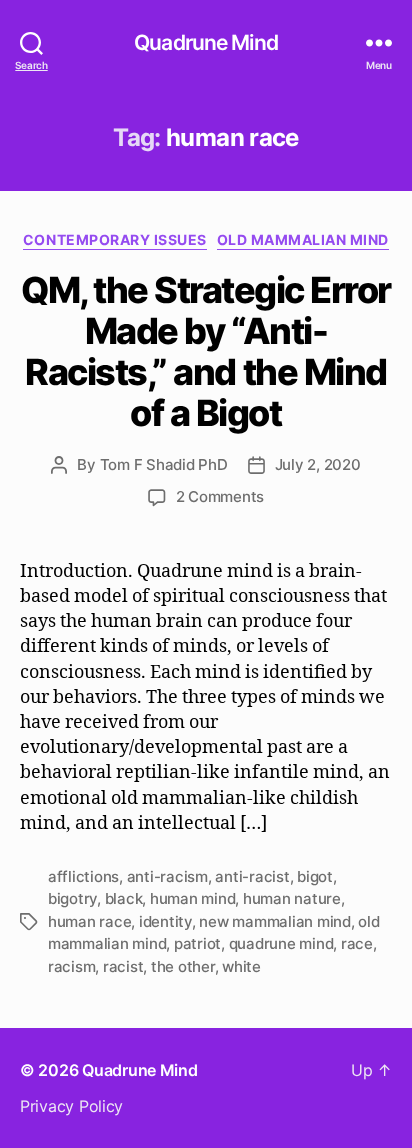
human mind (192, 898)
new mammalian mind (274, 921)
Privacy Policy (71, 1106)
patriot (197, 943)
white (241, 966)
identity (165, 921)
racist (123, 966)
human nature (292, 898)
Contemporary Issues (115, 239)
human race (89, 921)
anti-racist (252, 876)
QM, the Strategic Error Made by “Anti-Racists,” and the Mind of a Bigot (206, 351)
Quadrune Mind (206, 42)
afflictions (83, 876)
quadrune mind (281, 943)
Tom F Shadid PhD (164, 464)
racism (71, 966)
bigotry (72, 898)
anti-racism (167, 876)
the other (183, 966)
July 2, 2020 (318, 464)
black (124, 898)
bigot (315, 876)
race (357, 943)
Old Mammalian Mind (303, 239)
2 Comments (220, 496)
